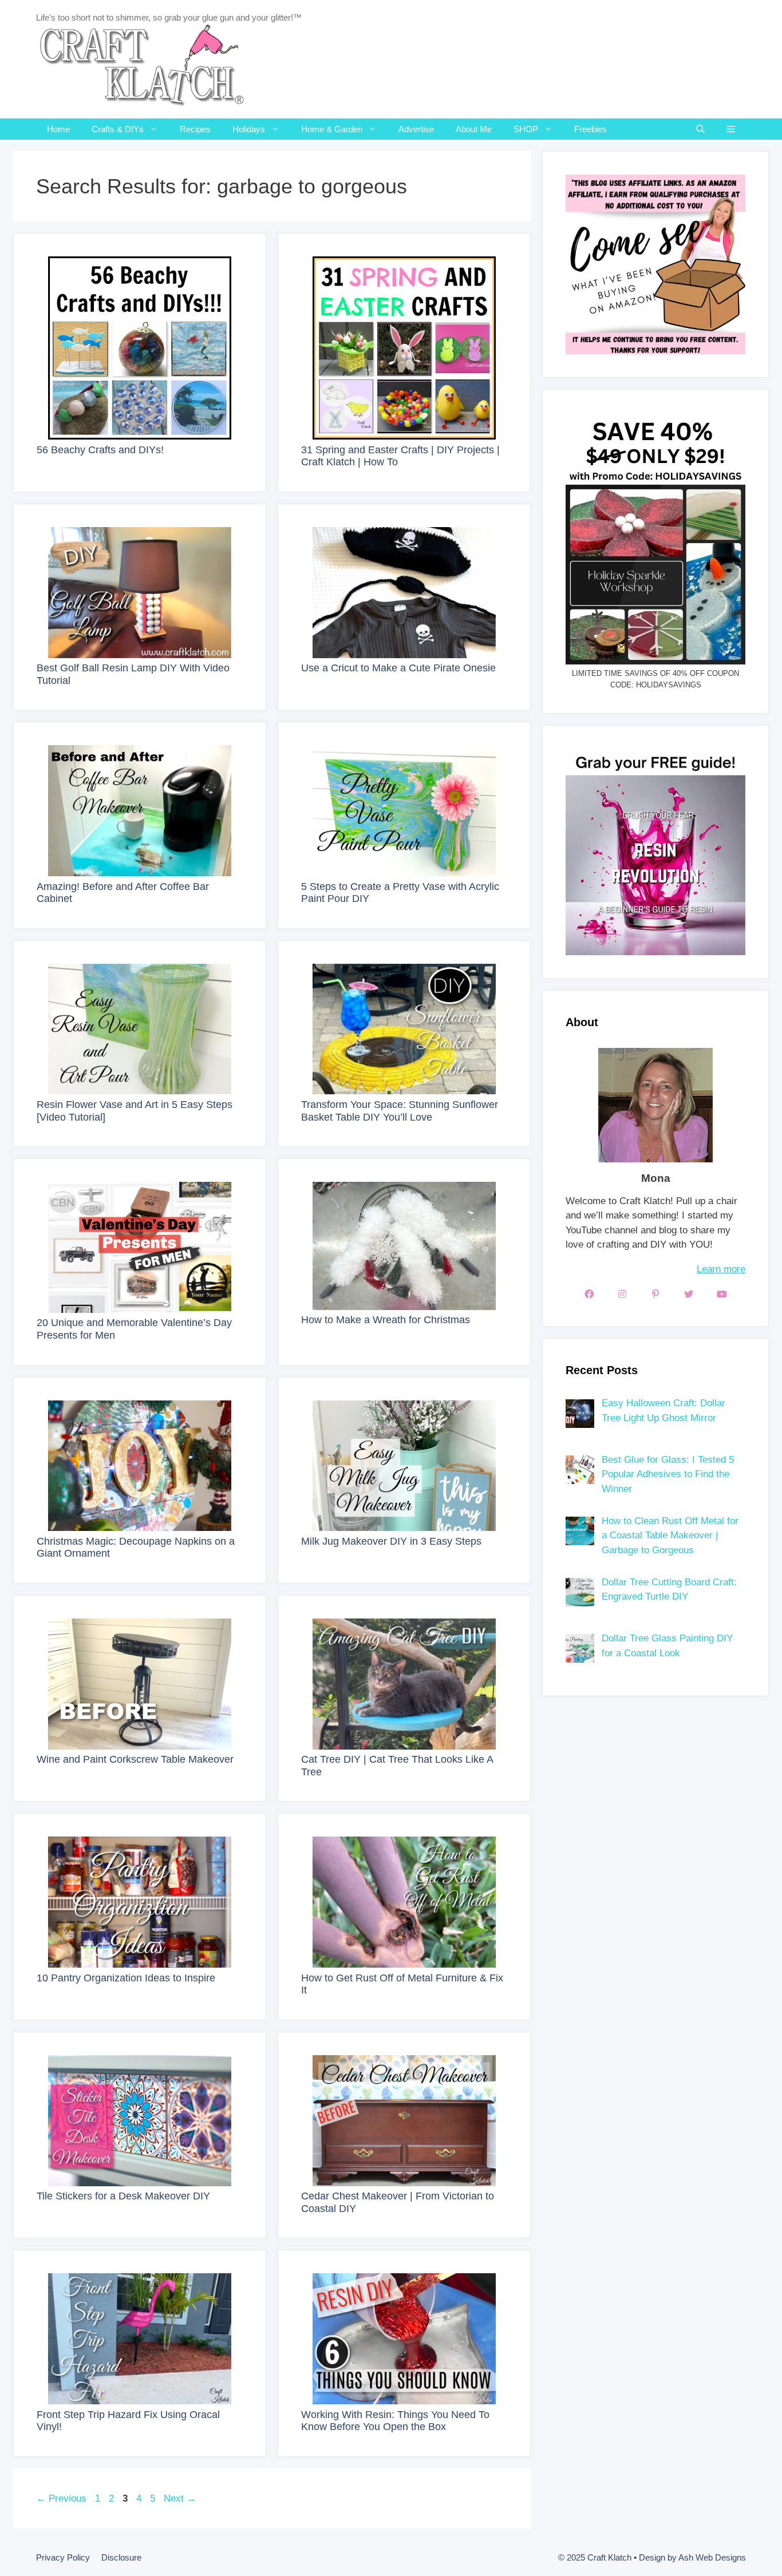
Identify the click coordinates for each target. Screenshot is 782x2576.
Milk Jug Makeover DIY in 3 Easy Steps (391, 1541)
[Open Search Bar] (700, 129)
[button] (731, 129)
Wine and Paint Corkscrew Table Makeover (135, 1759)
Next (180, 2498)
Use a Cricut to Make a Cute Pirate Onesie (398, 668)
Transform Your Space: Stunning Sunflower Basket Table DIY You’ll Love (400, 1111)
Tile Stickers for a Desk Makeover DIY (123, 2196)
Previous (61, 2498)
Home (58, 129)
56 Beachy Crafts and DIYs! (100, 450)
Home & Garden (332, 129)
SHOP (526, 129)
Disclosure (121, 2557)
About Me (474, 129)
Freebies (591, 129)
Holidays (249, 129)
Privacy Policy (63, 2557)
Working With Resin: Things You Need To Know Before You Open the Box (395, 2421)
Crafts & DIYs (118, 129)
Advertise (416, 129)
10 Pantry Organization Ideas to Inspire (126, 1978)
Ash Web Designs (712, 2557)
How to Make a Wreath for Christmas (386, 1320)
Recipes (195, 129)
